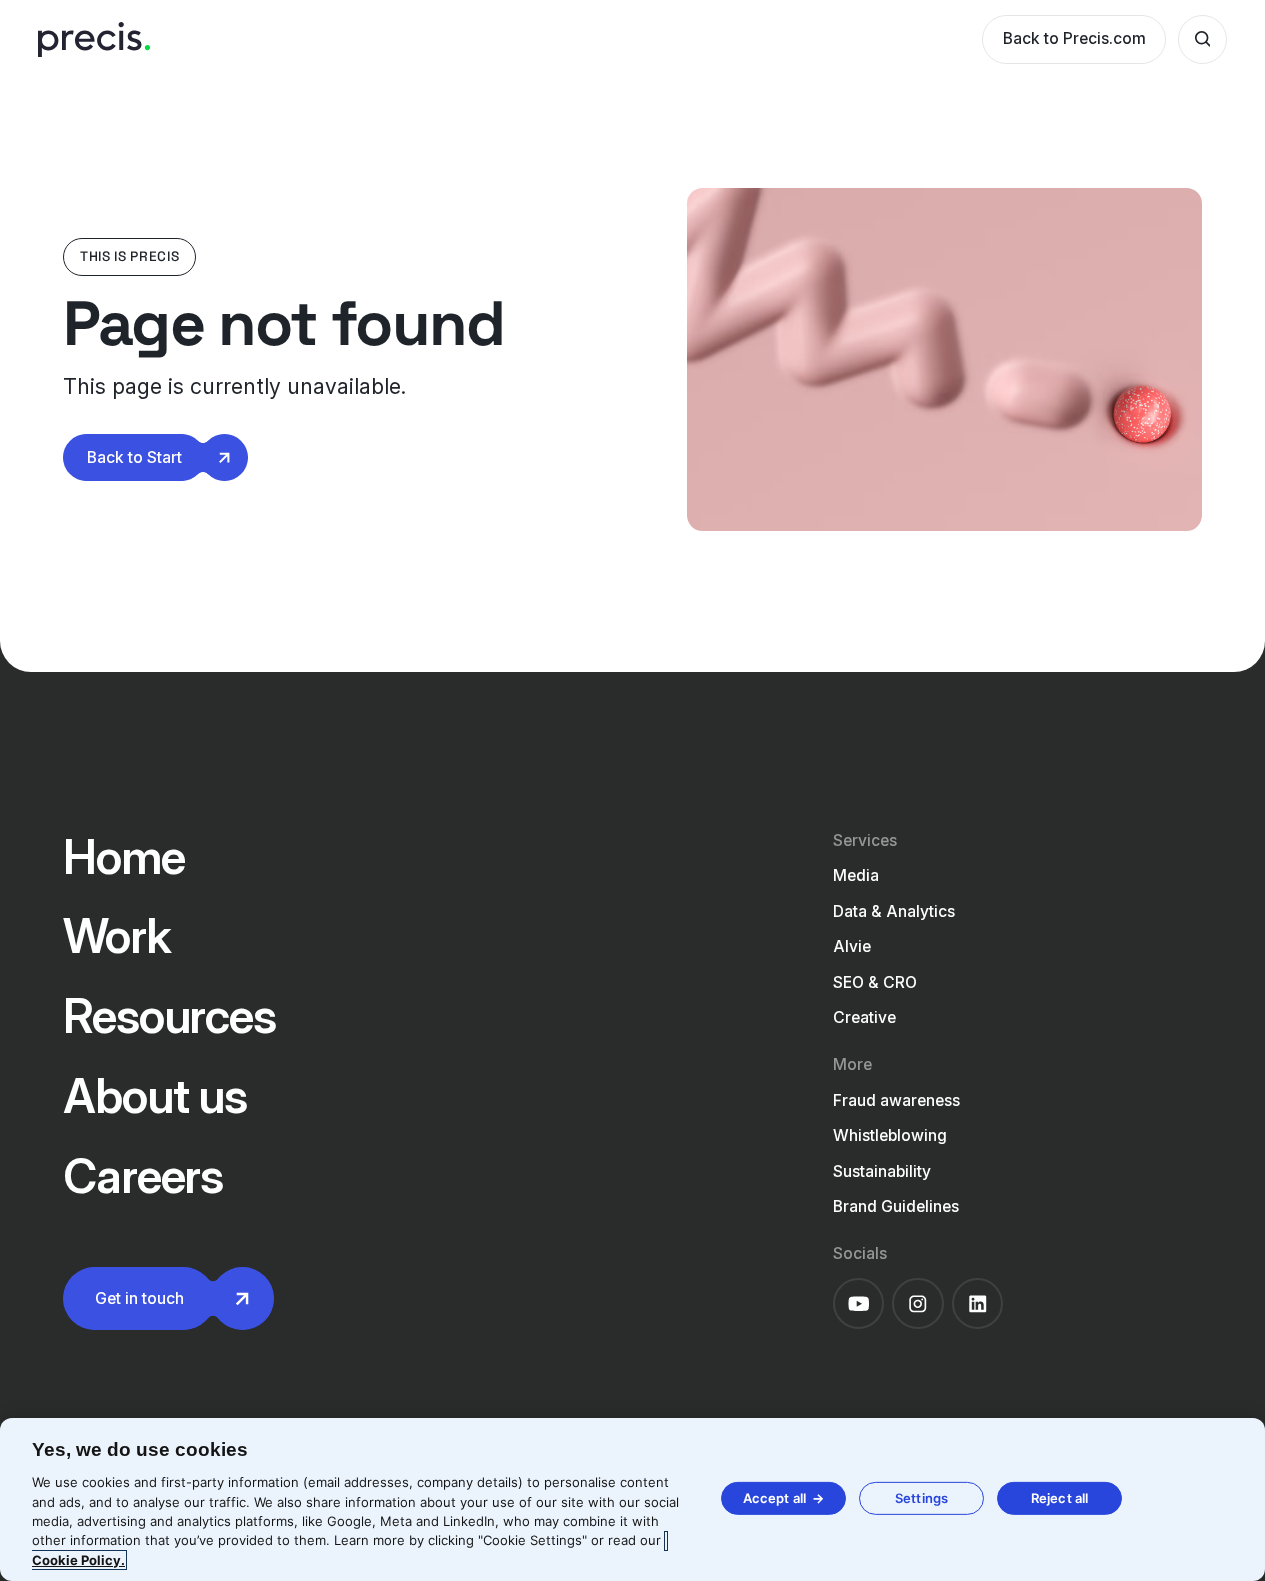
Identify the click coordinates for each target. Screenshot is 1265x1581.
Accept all (774, 1498)
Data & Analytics (894, 911)
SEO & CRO (875, 982)
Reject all (1059, 1498)
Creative (864, 1017)
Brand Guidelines (896, 1206)
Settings (921, 1498)
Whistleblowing (890, 1135)
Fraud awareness (896, 1100)
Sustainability (882, 1171)
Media (856, 875)
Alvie (852, 946)
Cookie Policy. (78, 1560)
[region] (632, 1499)
